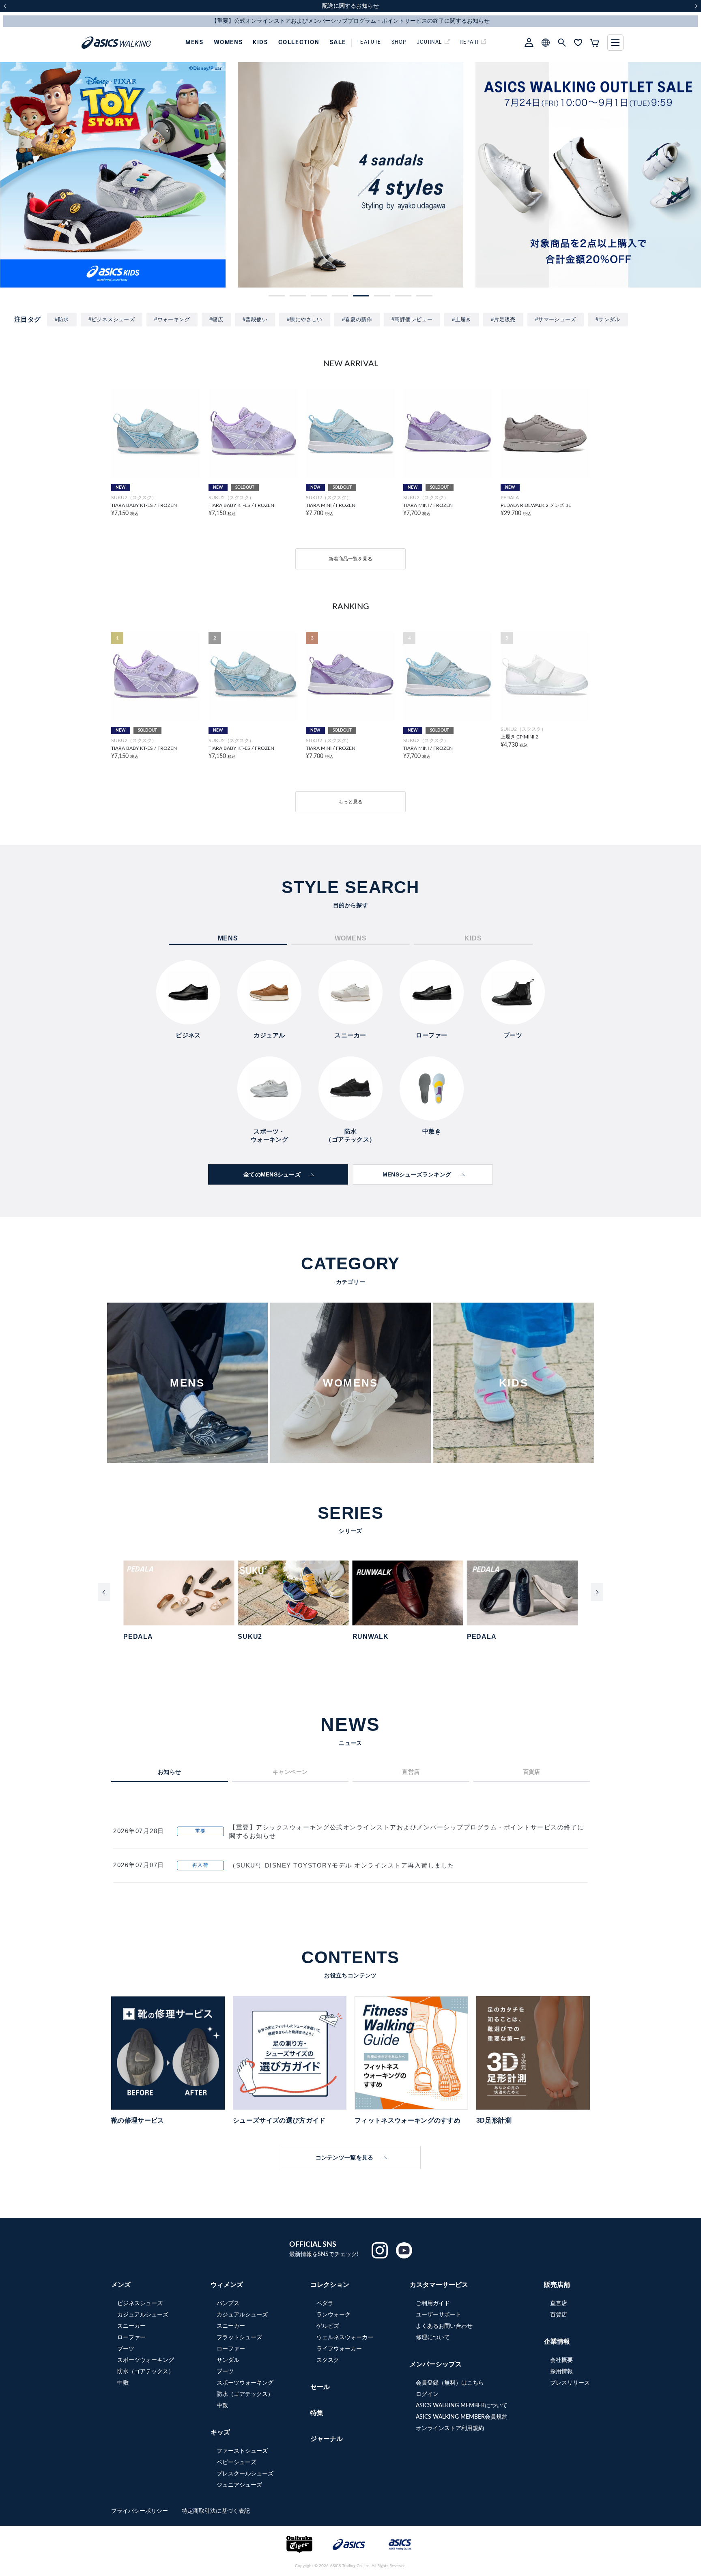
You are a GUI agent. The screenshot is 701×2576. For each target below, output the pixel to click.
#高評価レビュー (412, 319)
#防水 (62, 319)
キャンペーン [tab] (290, 1772)
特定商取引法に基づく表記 (216, 2511)
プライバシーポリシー (140, 2511)
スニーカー (131, 2326)
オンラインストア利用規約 (450, 2428)
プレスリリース (570, 2383)
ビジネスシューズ (140, 2303)
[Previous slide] (104, 1592)
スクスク (328, 2360)
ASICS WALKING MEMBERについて (462, 2406)
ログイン (427, 2394)
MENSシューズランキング (417, 1174)
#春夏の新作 (357, 319)
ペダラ (325, 2303)
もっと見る (350, 802)
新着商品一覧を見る (350, 559)
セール (320, 2387)
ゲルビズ (328, 2326)
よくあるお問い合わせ (444, 2326)
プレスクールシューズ (245, 2474)
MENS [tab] (228, 938)
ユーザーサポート (439, 2315)
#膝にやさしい (305, 319)
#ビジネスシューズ (112, 319)
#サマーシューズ (556, 319)
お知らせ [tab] (170, 1772)
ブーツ (126, 2349)
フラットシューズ (239, 2338)
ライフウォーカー (339, 2349)
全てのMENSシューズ (272, 1174)
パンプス (228, 2303)
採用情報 (561, 2372)
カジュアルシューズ (143, 2315)
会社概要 (561, 2360)
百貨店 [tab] (532, 1772)
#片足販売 (503, 319)
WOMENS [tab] (351, 938)
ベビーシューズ (237, 2462)
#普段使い (255, 319)
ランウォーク (333, 2315)
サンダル (228, 2360)
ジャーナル (327, 2439)
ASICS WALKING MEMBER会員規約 (462, 2417)
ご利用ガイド (433, 2303)
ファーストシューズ (242, 2451)
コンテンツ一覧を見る (345, 2157)
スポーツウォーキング (146, 2360)
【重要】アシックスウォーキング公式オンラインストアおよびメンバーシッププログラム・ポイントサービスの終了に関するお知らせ (407, 1831)
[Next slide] (597, 1592)
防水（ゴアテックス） (146, 2372)
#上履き (462, 319)
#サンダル (608, 319)
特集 (317, 2413)
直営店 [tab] (411, 1772)
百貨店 (559, 2315)
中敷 (123, 2383)
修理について (433, 2338)
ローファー (131, 2338)
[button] (277, 296)
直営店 (559, 2303)
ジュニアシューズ (239, 2485)
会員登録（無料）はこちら (450, 2383)
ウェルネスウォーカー (345, 2338)
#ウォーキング (172, 319)
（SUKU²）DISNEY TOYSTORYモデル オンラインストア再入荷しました (342, 1865)
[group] (113, 175)
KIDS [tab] (473, 938)
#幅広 (216, 319)
